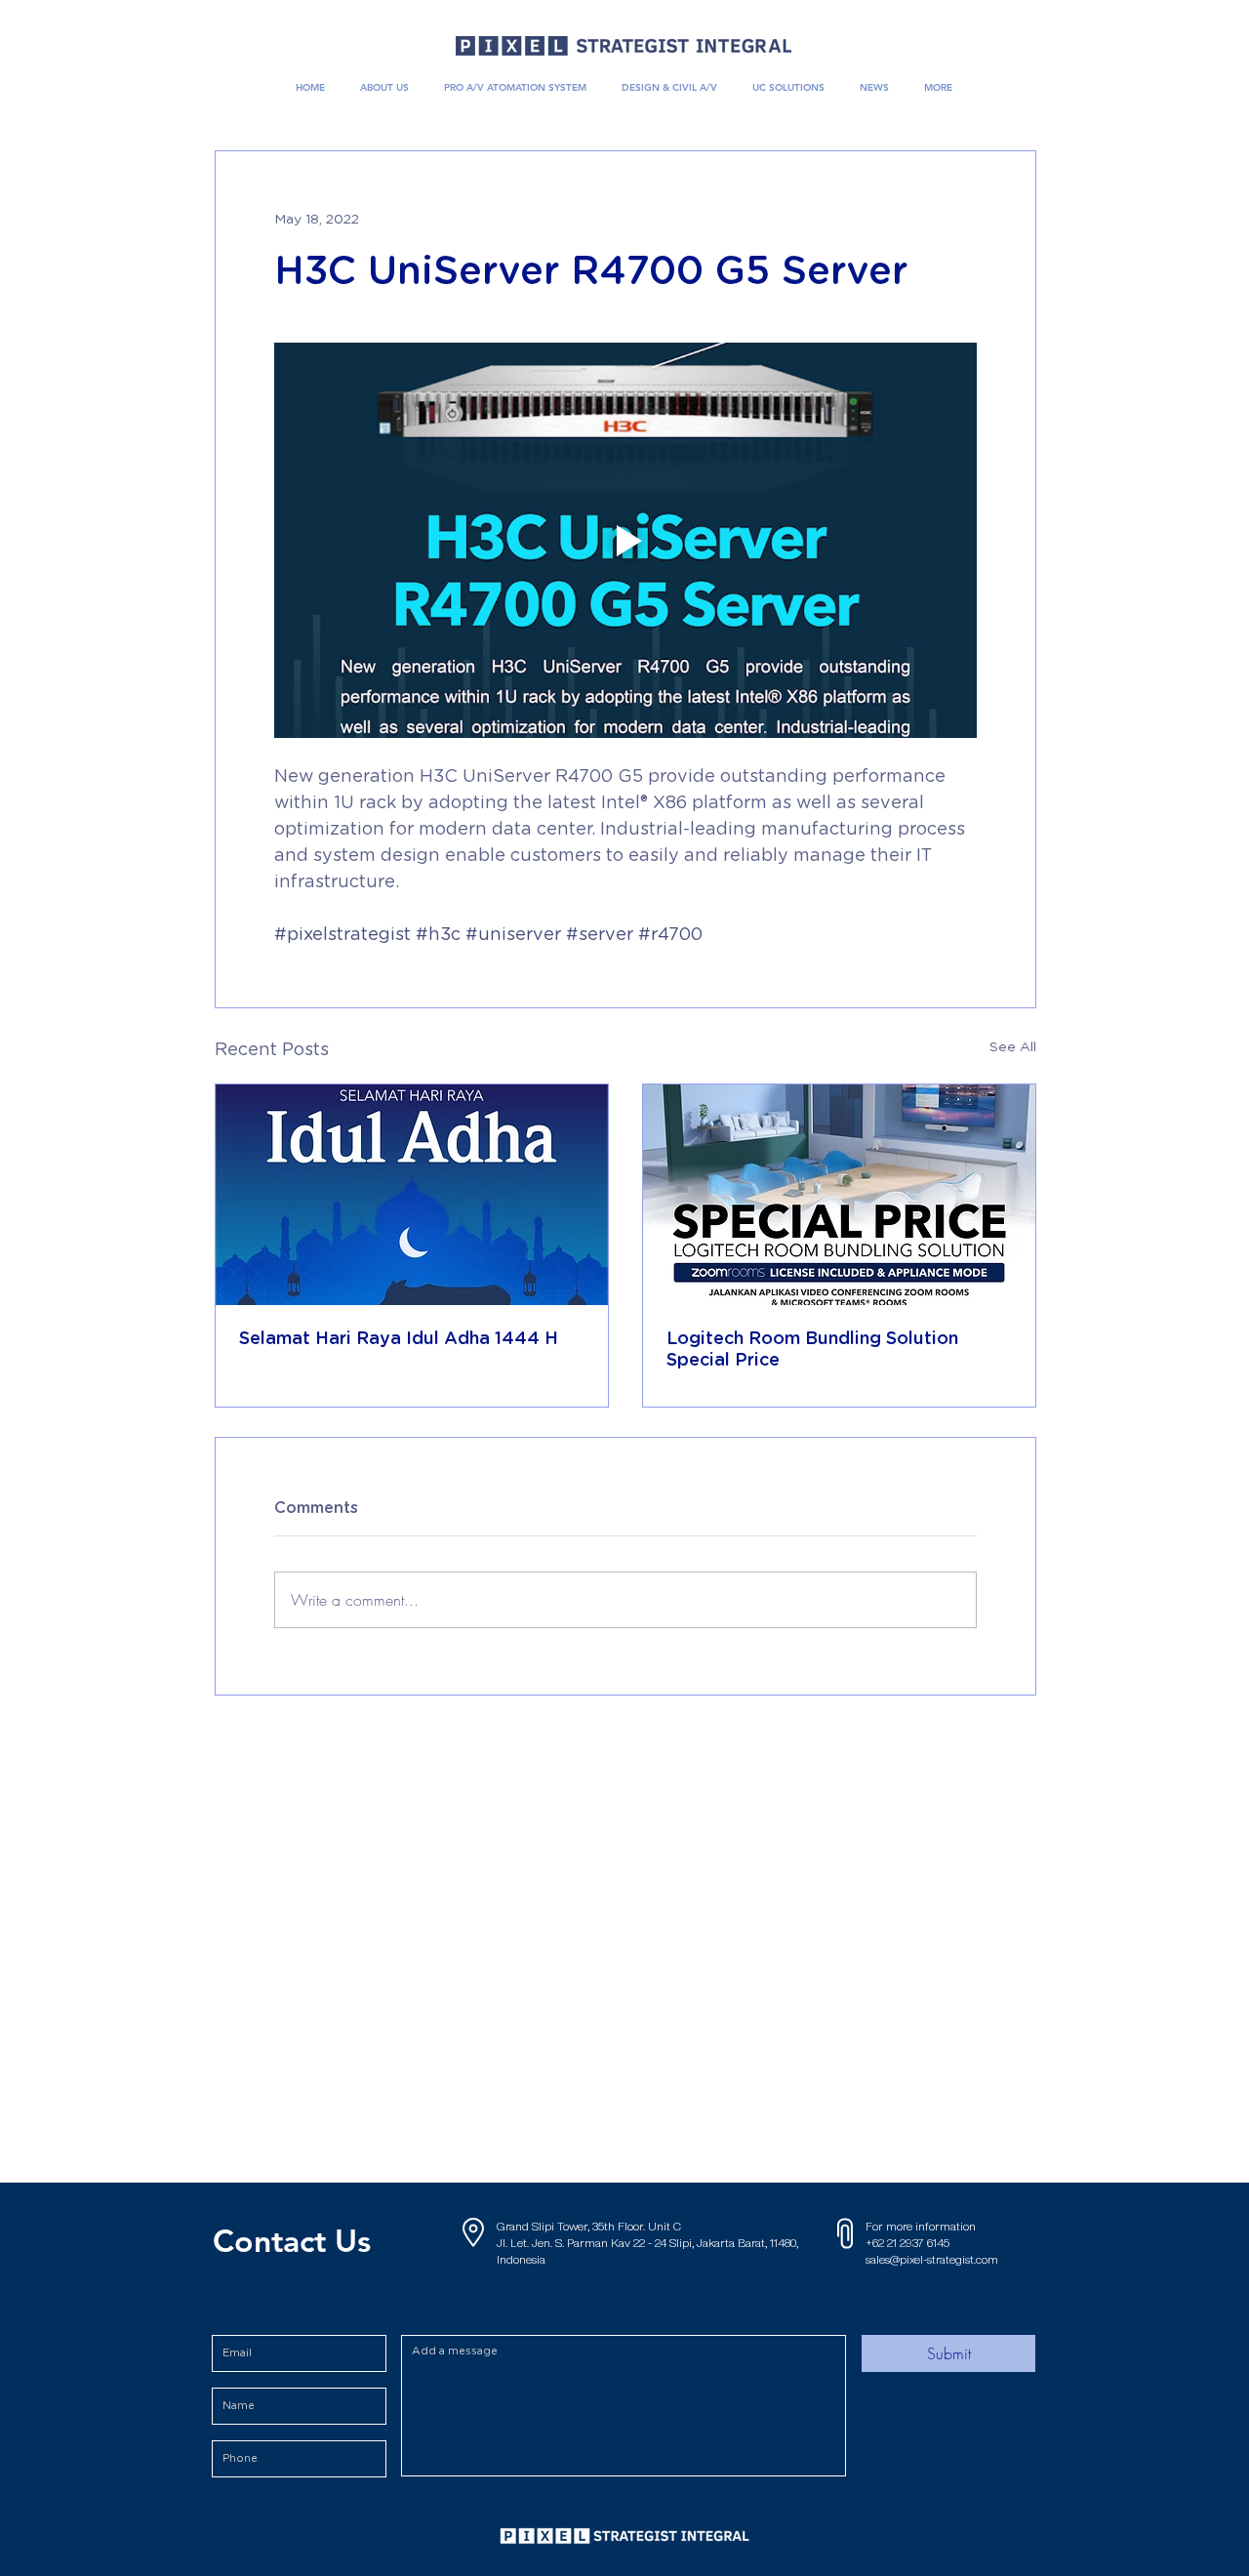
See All (1013, 1047)
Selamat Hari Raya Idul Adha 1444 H (399, 1339)
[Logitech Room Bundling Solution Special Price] (839, 1195)
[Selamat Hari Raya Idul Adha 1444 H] (412, 1195)
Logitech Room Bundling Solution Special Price (812, 1350)
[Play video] (625, 540)
